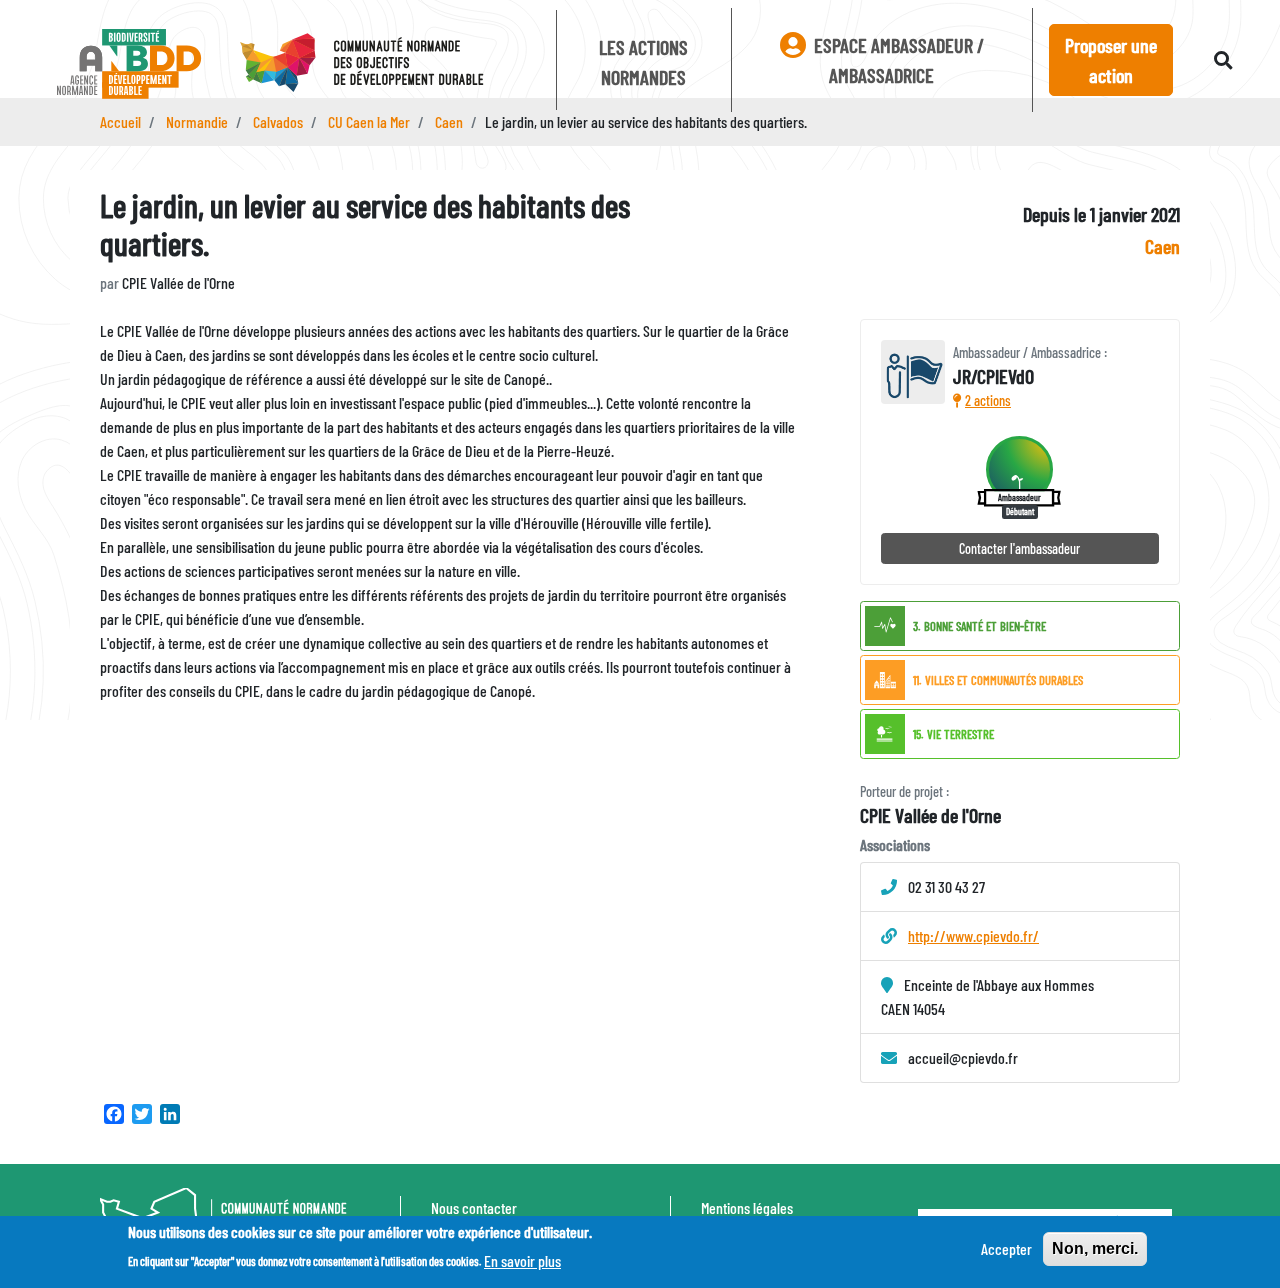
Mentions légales (747, 1207)
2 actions (988, 400)
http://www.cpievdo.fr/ (973, 935)
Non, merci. (1095, 1248)
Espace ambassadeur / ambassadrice (897, 60)
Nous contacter (474, 1207)
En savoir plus (522, 1259)
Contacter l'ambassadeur (1019, 548)
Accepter (1006, 1248)
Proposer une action (1111, 60)
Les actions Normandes (643, 62)
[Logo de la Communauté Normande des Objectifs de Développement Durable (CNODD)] (383, 64)
